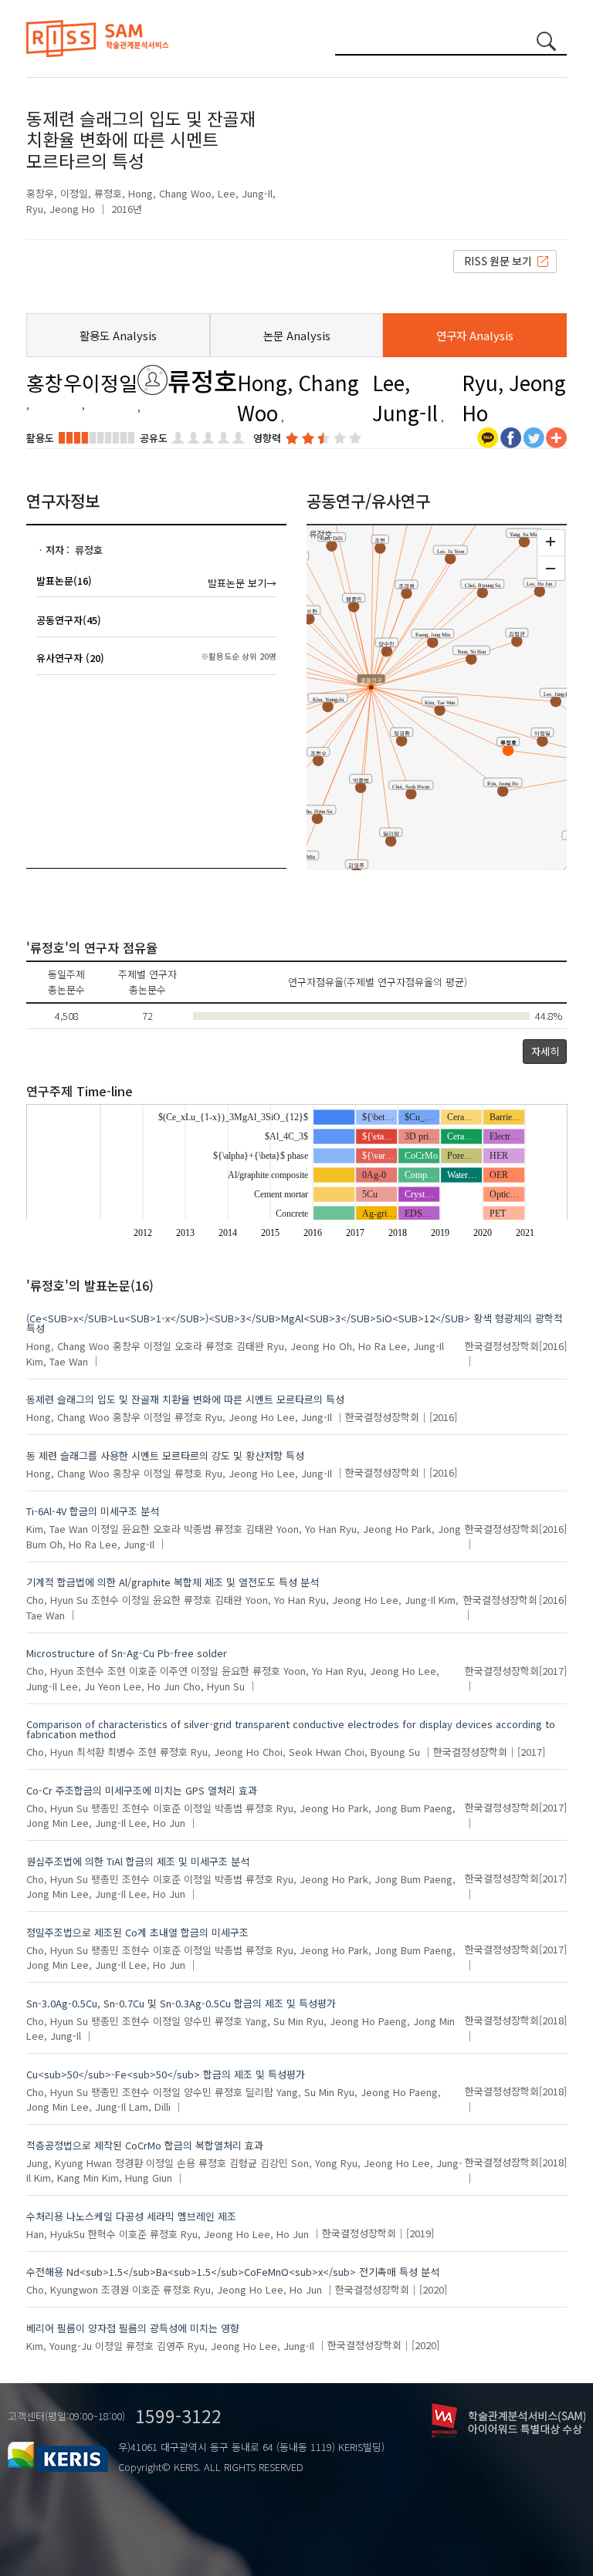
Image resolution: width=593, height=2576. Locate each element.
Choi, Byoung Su (382, 1752)
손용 (186, 2162)
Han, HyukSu (56, 2233)
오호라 (188, 1346)
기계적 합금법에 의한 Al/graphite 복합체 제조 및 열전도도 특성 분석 (173, 1582)
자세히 (545, 1051)
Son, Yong (314, 2162)
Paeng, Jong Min (417, 2020)
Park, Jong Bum (385, 1807)
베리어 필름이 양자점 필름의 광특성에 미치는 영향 (133, 2328)
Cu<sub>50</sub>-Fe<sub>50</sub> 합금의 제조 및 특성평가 (166, 2074)
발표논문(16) (64, 581)
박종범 (198, 1529)
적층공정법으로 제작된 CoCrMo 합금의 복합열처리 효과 (145, 2145)
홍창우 (40, 193)
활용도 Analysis (118, 335)
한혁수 (102, 2233)
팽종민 (105, 1807)
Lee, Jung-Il (245, 193)
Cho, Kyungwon (62, 2289)
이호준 (143, 1671)
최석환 (90, 1752)
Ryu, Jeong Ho (61, 209)
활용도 (40, 438)
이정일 (74, 193)
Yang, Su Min (274, 2020)
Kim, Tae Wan (57, 1361)
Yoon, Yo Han (307, 1529)
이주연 (174, 1671)
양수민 (198, 2020)
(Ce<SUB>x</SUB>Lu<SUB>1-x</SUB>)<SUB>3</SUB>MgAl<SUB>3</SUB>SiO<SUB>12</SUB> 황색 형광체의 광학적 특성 (295, 1323)
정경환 (129, 2162)
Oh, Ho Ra (363, 1346)
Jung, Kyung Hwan (69, 2162)
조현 (117, 1671)
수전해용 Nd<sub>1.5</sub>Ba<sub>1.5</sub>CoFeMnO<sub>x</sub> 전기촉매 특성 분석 (233, 2272)
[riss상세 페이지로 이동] (505, 260)
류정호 (108, 193)
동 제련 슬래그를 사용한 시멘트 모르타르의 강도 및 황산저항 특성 (165, 1455)
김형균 (243, 2162)
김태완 (250, 1346)
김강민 (274, 2162)
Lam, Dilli (150, 2107)
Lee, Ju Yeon (90, 1685)
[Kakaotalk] (488, 436)
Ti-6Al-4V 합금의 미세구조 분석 (93, 1511)
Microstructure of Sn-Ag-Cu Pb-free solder (127, 1653)
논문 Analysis (297, 335)
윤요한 (136, 1529)
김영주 (171, 2345)
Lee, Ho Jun (152, 1685)
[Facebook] (511, 436)
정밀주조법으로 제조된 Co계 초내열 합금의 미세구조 (137, 1932)
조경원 (115, 2289)
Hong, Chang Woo (170, 193)
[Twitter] (534, 436)
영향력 (267, 438)
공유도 (154, 438)
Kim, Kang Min (66, 2178)
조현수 (105, 1600)
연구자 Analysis (475, 335)
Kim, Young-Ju (59, 2345)
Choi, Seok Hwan (302, 1752)
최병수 (121, 1752)
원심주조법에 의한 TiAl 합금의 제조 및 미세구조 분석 (138, 1861)
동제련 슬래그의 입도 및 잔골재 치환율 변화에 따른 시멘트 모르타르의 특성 (185, 1399)
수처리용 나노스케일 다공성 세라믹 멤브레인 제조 (131, 2216)
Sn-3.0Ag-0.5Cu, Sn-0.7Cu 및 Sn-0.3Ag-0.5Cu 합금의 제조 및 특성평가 (181, 2003)
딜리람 (259, 2091)
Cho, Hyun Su (57, 1600)
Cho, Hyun (50, 1671)
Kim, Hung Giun (137, 2178)
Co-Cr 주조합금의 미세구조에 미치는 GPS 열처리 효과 (142, 1790)
